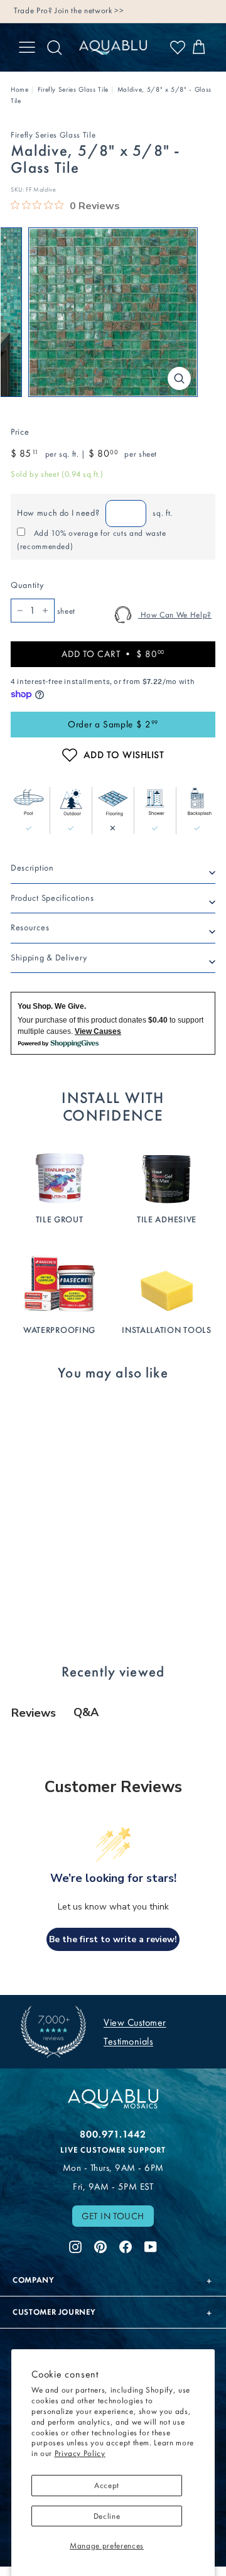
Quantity (27, 585)
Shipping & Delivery (49, 958)
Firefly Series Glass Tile (73, 90)
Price (20, 432)
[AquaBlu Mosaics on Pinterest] (100, 2246)
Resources (30, 927)
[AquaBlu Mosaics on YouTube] (151, 2246)
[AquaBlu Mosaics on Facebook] (126, 2246)
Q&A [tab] (86, 1712)
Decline (107, 2516)
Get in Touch (113, 2216)
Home (20, 90)
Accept (107, 2485)
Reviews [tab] (34, 1713)
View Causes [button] (98, 1031)
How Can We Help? (175, 615)
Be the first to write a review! (113, 1939)
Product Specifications (52, 898)
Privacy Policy (80, 2453)
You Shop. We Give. (52, 1006)
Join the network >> (89, 10)
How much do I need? (58, 513)
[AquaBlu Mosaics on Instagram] (75, 2246)
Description (32, 868)
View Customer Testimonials (135, 2032)
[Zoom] (179, 378)
